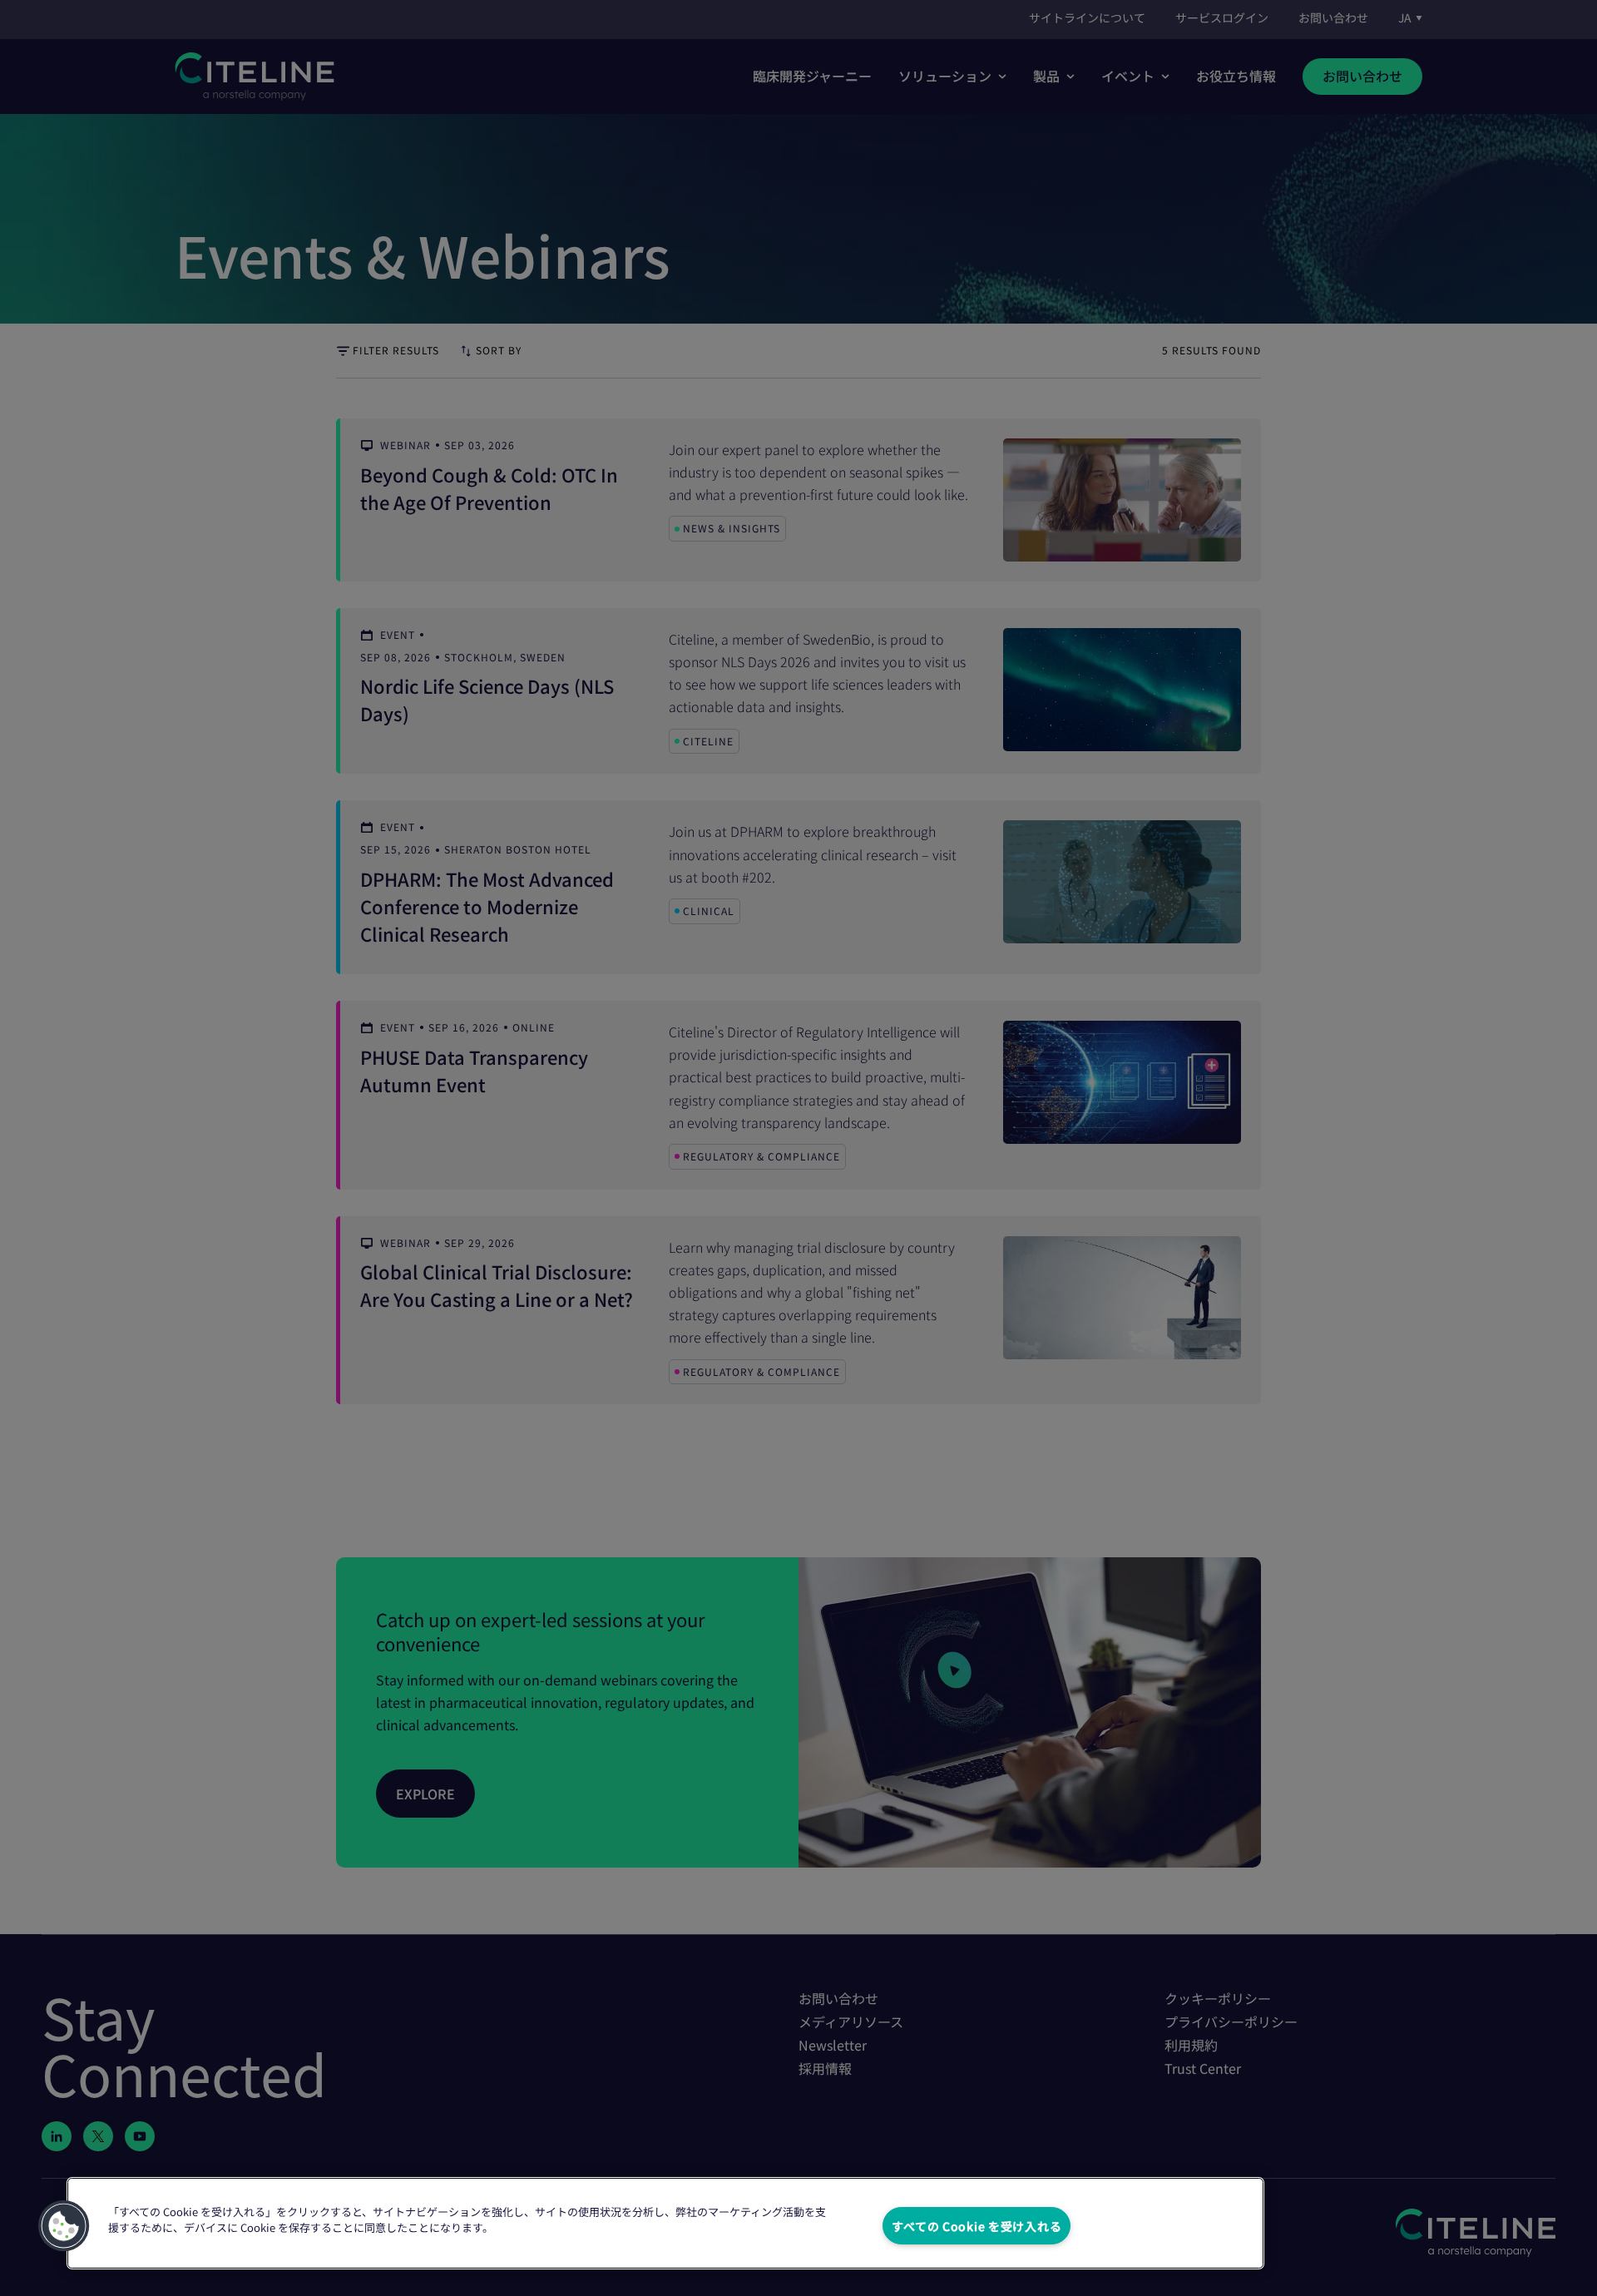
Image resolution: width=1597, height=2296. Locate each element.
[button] (64, 2226)
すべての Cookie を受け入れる (976, 2226)
